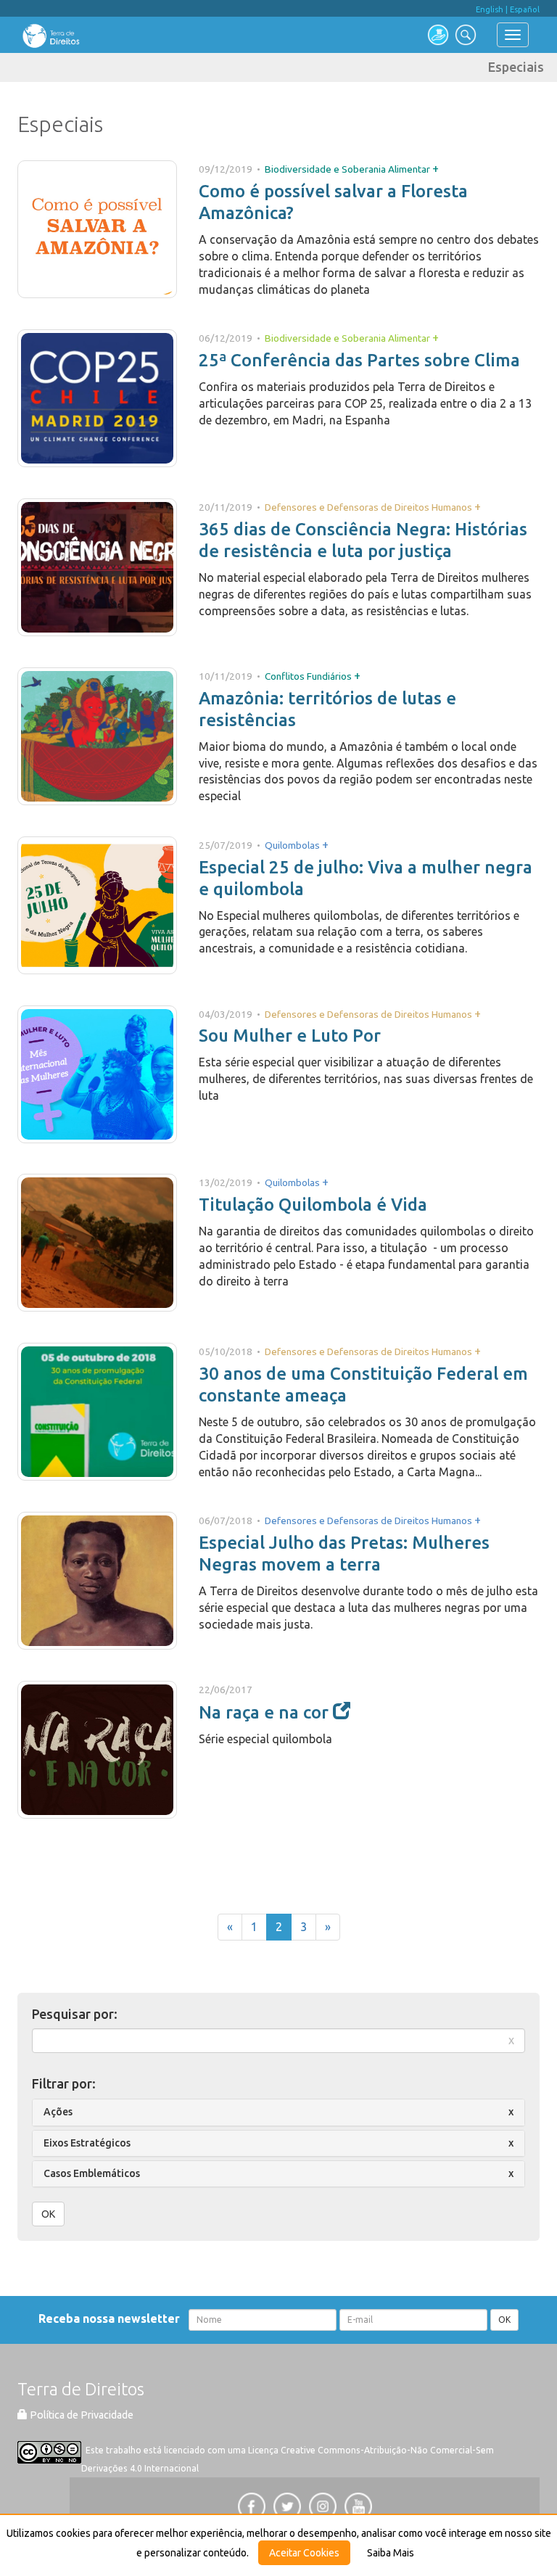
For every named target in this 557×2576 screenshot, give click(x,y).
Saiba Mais (391, 2553)
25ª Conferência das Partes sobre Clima (359, 360)
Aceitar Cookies (304, 2553)
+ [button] (436, 168)
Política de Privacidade (81, 2415)
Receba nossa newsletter (112, 2318)
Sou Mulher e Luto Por (290, 1036)
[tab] (278, 2112)
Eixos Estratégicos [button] (87, 2143)
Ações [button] (58, 2112)
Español (525, 9)
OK (48, 2214)
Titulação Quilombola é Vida (313, 1205)
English (490, 9)
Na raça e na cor (266, 1712)
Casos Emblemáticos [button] (92, 2173)
